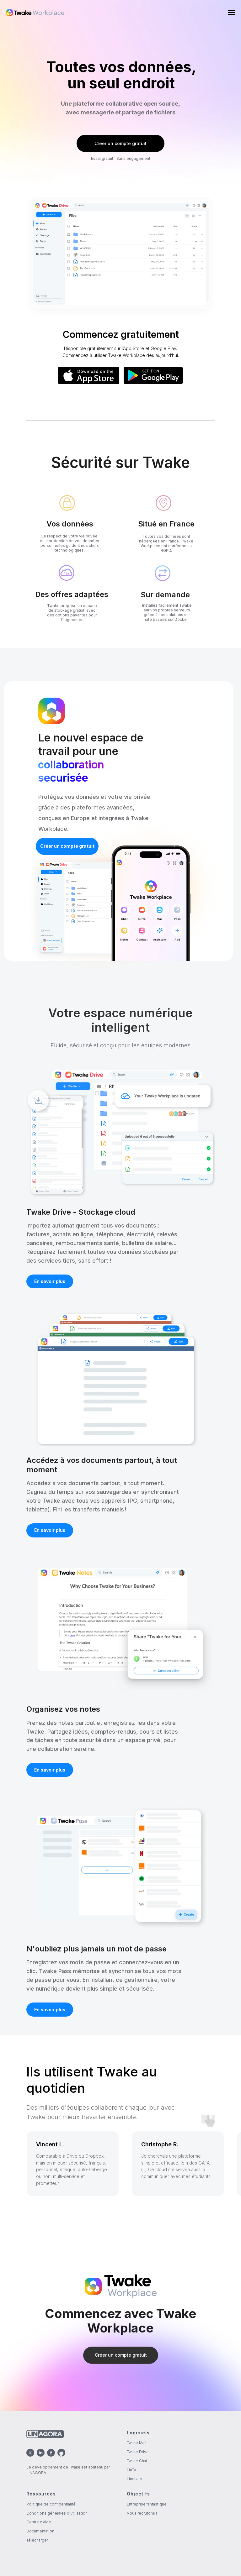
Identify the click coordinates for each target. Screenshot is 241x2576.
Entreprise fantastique (147, 2504)
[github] (61, 2453)
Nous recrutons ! (142, 2513)
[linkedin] (41, 2453)
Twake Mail (137, 2443)
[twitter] (30, 2453)
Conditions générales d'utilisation (57, 2513)
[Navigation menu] (231, 13)
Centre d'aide (39, 2522)
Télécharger (37, 2540)
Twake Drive (138, 2452)
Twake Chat (137, 2461)
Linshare (134, 2479)
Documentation (40, 2531)
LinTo (131, 2470)
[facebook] (51, 2453)
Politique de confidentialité (51, 2504)
